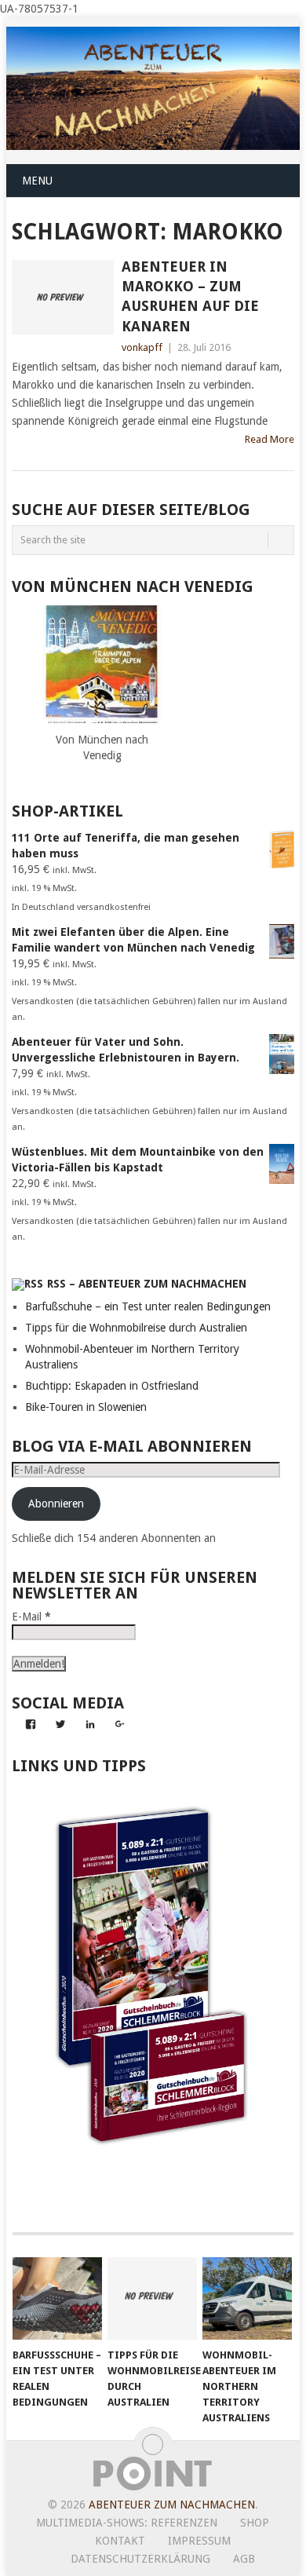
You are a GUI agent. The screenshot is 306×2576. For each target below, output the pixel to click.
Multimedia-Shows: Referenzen (127, 2523)
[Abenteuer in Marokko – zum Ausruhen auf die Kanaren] (62, 297)
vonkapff (142, 347)
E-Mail (31, 1617)
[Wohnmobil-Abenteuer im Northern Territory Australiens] (247, 2299)
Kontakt (120, 2541)
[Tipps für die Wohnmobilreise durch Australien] (152, 2299)
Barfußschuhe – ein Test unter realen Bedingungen (148, 1306)
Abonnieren (56, 1504)
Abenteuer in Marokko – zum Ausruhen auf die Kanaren (190, 296)
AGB (244, 2559)
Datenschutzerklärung (140, 2559)
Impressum (199, 2541)
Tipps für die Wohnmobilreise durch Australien (136, 1328)
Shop (255, 2523)
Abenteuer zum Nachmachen (172, 2505)
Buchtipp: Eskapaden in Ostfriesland (112, 1386)
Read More (270, 439)
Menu (37, 181)
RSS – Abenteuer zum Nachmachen (147, 1284)
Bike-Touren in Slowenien (86, 1407)
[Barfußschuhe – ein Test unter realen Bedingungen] (57, 2299)
